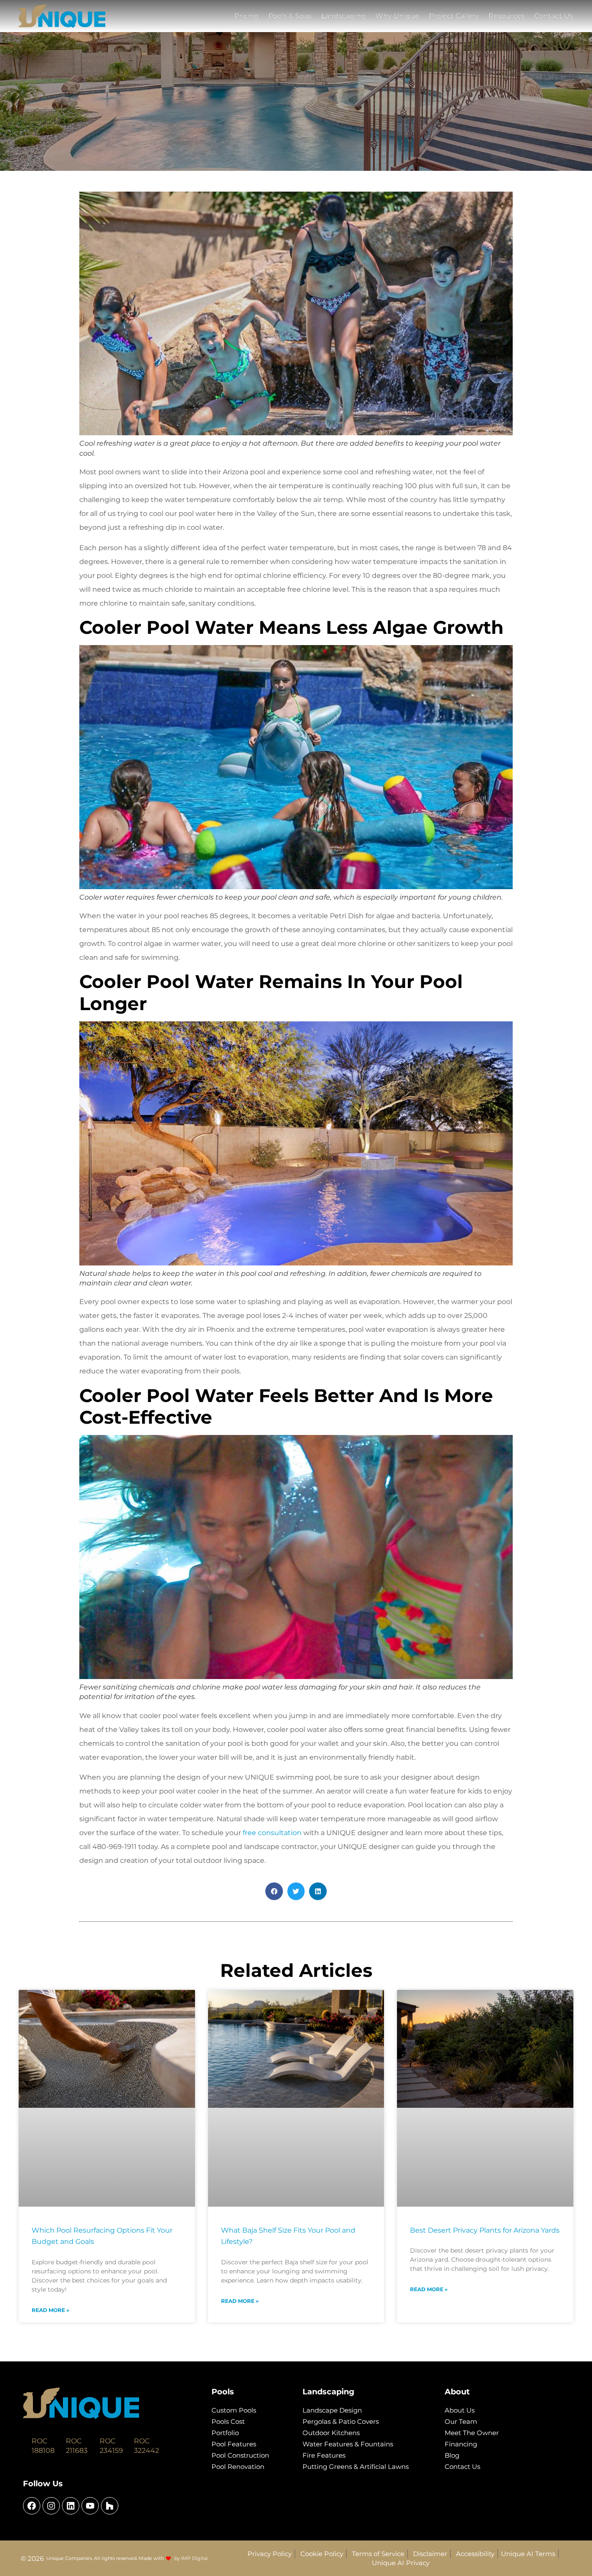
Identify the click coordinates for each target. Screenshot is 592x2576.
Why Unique (397, 16)
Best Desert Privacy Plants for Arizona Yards (485, 2230)
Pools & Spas (290, 16)
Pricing (247, 16)
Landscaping (343, 16)
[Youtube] (90, 2506)
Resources (507, 16)
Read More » (50, 2310)
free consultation (271, 1833)
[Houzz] (110, 2506)
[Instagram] (51, 2506)
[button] (274, 1891)
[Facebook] (32, 2506)
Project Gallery (454, 16)
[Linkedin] (71, 2506)
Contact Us (554, 16)
